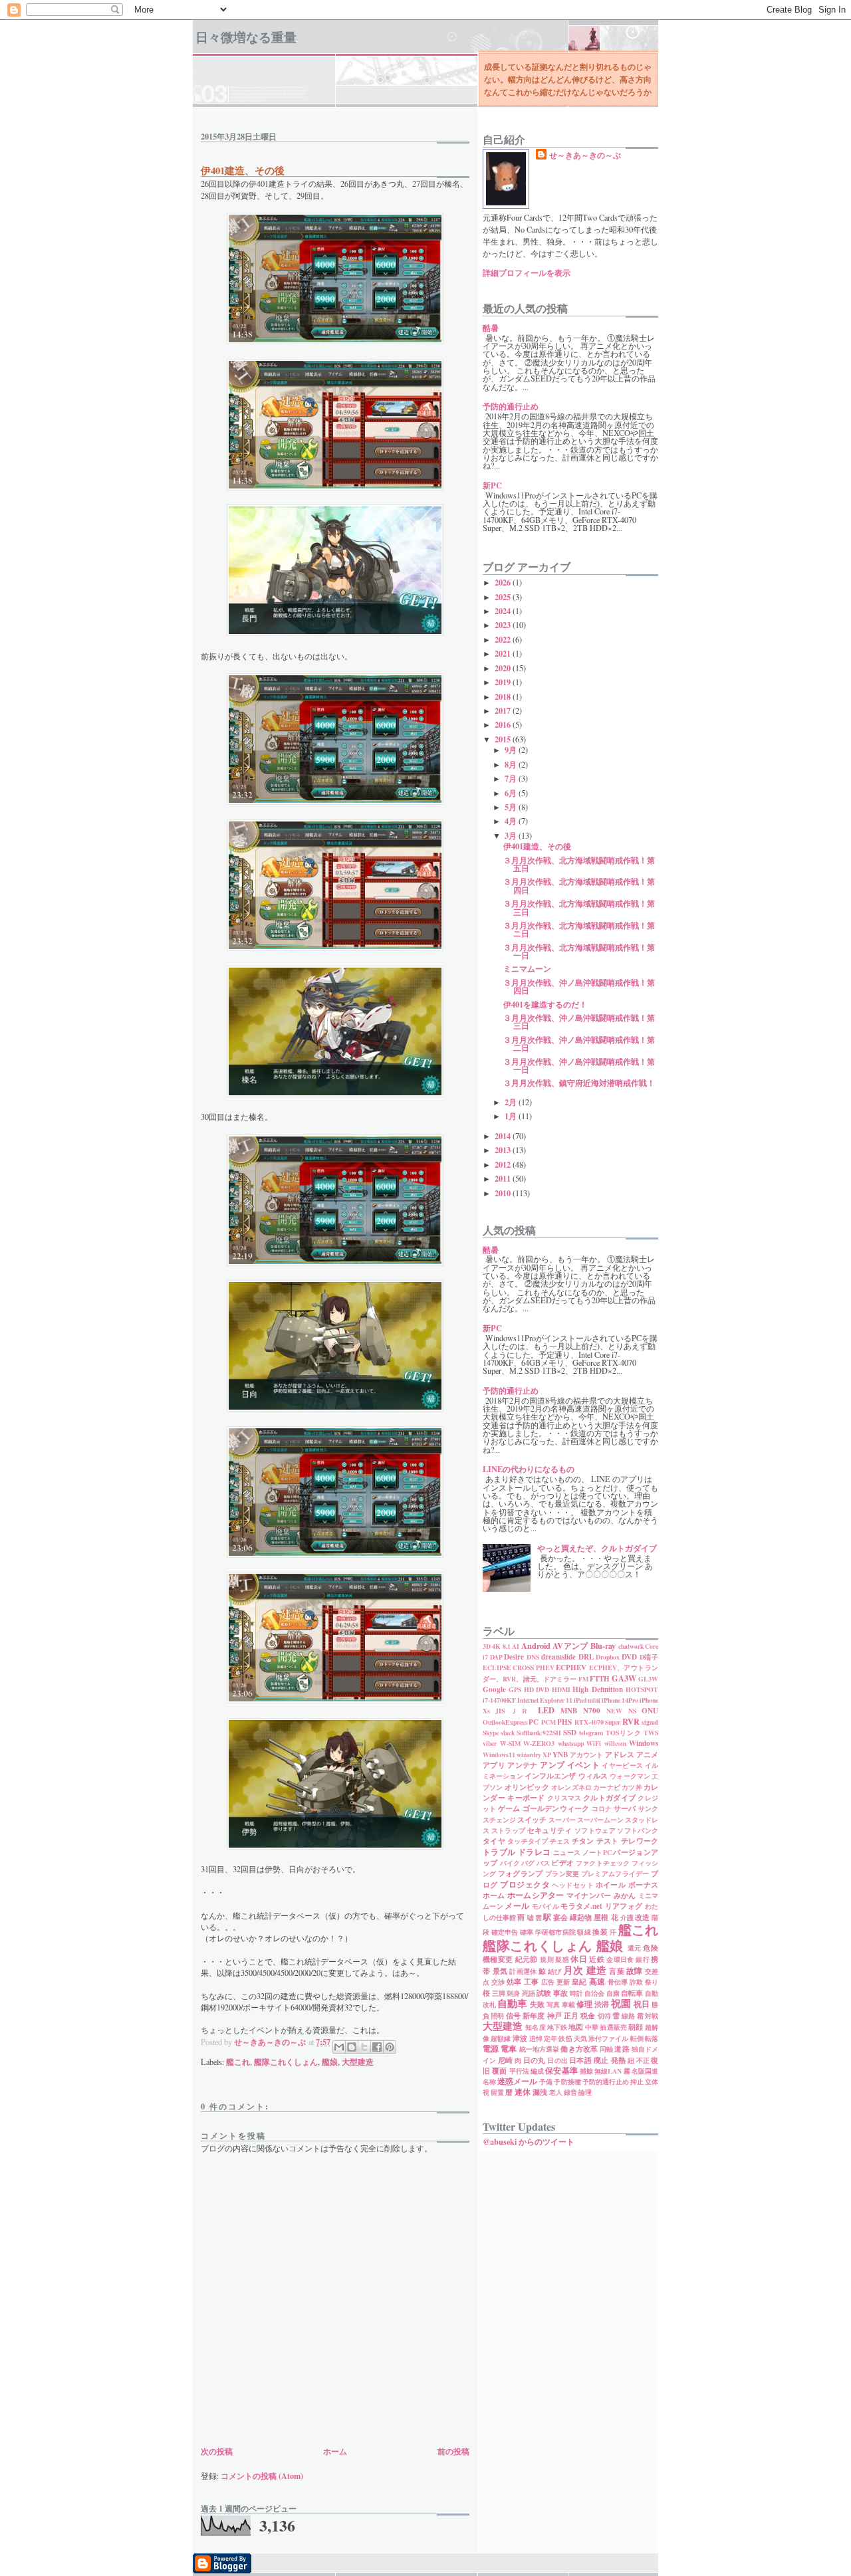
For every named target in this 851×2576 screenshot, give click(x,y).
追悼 (536, 2038)
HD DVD (537, 1689)
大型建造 (358, 2062)
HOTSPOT (642, 1689)
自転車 (632, 1993)
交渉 (498, 1982)
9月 (512, 750)
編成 (537, 2071)
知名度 (535, 2027)
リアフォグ (624, 1906)
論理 (585, 2092)
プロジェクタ (525, 1884)
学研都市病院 (556, 1932)
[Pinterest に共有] (390, 2047)
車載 (568, 2004)
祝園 (621, 2003)
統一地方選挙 (540, 2049)
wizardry (529, 1755)
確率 (527, 1932)
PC (534, 1722)
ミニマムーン (527, 968)
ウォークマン (630, 1776)
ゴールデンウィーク (556, 1808)
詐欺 (637, 1982)
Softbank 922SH (539, 1733)
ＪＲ (522, 1711)
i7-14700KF (499, 1700)
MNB (569, 1711)
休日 (579, 1959)
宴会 (560, 1917)
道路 (622, 2049)
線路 (628, 2016)
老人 (556, 2092)
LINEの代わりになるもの (529, 1469)
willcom (615, 1743)
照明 (497, 2016)
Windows (644, 1743)
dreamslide (558, 1657)
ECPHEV (571, 1667)
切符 (604, 2016)
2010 (504, 1193)
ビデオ (562, 1863)
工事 (532, 1982)
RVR (631, 1721)
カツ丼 (632, 1787)
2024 (504, 611)
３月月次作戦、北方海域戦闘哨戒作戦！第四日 (579, 885)
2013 (504, 1150)
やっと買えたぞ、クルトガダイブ (597, 1548)
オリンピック (527, 1787)
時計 (576, 1993)
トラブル (499, 1852)
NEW (614, 1711)
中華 (592, 2027)
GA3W (624, 1678)
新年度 (534, 2016)
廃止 (601, 2060)
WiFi (594, 1743)
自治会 (594, 1993)
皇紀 (579, 1982)
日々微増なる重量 (246, 37)
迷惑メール (517, 2081)
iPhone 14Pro (620, 1700)
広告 (548, 1982)
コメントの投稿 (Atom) (262, 2476)
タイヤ (494, 1841)
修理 (584, 2004)
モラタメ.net (581, 1906)
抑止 (637, 2082)
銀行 (643, 1959)
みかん (625, 1895)
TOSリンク (624, 1733)
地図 (576, 2027)
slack (508, 1733)
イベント (583, 1765)
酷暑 (491, 328)
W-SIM (510, 1743)
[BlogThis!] (352, 2047)
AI (516, 1646)
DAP (496, 1657)
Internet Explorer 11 (545, 1700)
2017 (504, 710)
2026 (504, 582)
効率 (514, 1982)
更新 (563, 1982)
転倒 (637, 2038)
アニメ (647, 1755)
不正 (643, 2060)
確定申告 (505, 1932)
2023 (504, 625)
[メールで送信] (339, 2047)
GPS (515, 1689)
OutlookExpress (505, 1722)
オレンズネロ (571, 1787)
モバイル (546, 1906)
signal (650, 1722)
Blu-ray (603, 1646)
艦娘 (330, 2062)
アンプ (552, 1765)
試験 (544, 1993)
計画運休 (523, 1971)
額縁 (584, 1932)
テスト (608, 1841)
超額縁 (501, 2038)
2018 (504, 697)
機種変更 (498, 1959)
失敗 (537, 2004)
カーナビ (607, 1787)
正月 (571, 2016)
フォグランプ (521, 1874)
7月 (512, 778)
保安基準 (561, 2070)
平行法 (519, 2071)
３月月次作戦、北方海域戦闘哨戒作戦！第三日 (579, 907)
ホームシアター (536, 1895)
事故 (560, 1993)
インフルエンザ (550, 1776)
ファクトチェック (603, 1863)
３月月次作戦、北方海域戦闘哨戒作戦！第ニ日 (579, 929)
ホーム (335, 2451)
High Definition (597, 1689)
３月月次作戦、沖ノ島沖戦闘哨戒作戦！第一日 (579, 1065)
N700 (592, 1711)
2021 (504, 653)
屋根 (601, 1917)
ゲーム (509, 1808)
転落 (652, 2038)
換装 (600, 1932)
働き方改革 (579, 2049)
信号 (513, 2016)
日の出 (557, 2060)
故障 (635, 1971)
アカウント (586, 1755)
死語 (529, 1993)
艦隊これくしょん (286, 2062)
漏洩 (540, 2092)
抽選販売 (613, 2027)
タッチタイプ (528, 1841)
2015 (504, 739)
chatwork (631, 1646)
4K (496, 1646)
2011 (504, 1178)
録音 (570, 2092)
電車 (509, 2048)
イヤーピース (622, 1765)
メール (517, 1905)
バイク (510, 1863)
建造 (597, 1970)
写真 (553, 2004)
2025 (504, 597)
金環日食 (620, 1959)
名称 (489, 2082)
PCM (548, 1722)
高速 (597, 1981)
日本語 (580, 2060)
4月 (512, 821)
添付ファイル (609, 2038)
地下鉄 (557, 2027)
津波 (520, 2038)
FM (583, 1679)
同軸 (606, 2049)
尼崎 (505, 2060)
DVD (629, 1657)
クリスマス (564, 1798)
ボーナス (643, 1885)
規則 (547, 1959)
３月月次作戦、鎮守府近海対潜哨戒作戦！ (579, 1083)
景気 (500, 1971)
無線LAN (608, 2071)
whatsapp (571, 1743)
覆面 (499, 2071)
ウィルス (593, 1776)
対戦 (652, 2016)
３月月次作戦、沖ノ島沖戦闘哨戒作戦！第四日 (579, 986)
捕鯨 (586, 2071)
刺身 (513, 1993)
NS (632, 1711)
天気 (580, 2038)
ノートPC (597, 1852)
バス (543, 1863)
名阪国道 (645, 2071)
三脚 (499, 1993)
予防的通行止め (511, 406)
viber (490, 1743)
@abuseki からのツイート (529, 2141)
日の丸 (535, 2060)
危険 (651, 1948)
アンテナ (522, 1765)
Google (494, 1689)
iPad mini (587, 1700)
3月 (512, 835)
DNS (533, 1657)
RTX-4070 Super (597, 1722)
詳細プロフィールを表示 (527, 272)
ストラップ (509, 1830)
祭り (652, 1982)
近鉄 (597, 1959)
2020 (504, 668)
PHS (564, 1722)
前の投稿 (453, 2451)
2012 (504, 1164)
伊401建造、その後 (537, 846)
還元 (635, 1948)
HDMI (561, 1689)
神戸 (554, 2016)
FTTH (600, 1679)
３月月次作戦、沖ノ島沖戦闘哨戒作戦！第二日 (579, 1043)
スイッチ (532, 1820)
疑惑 (562, 1959)
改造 (642, 1917)
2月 (512, 1102)
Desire (514, 1657)
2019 (504, 682)
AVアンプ (570, 1646)
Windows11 (499, 1755)
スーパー (562, 1820)
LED (546, 1710)
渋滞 (602, 2004)
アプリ (494, 1765)
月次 (573, 1970)
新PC (492, 485)
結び (555, 1971)
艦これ (238, 2062)
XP (547, 1755)
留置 (497, 2092)
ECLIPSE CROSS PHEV (519, 1667)
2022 (504, 639)
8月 (512, 764)
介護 (627, 1917)
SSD (570, 1733)
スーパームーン (600, 1820)
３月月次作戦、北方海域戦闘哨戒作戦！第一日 (579, 951)
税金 (588, 2016)
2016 (504, 724)
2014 (504, 1136)
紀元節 (527, 1959)
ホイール (611, 1885)
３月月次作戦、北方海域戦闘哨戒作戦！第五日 (579, 864)
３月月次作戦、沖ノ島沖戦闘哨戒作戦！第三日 (579, 1021)
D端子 (649, 1657)
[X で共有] (364, 2047)
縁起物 (581, 1917)
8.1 (507, 1646)
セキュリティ (550, 1830)
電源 (491, 2048)
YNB (560, 1755)
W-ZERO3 (539, 1743)
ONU (650, 1711)
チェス (560, 1841)
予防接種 (567, 2082)
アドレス (620, 1755)
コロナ (602, 1808)
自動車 (512, 2003)
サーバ (625, 1808)
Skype (491, 1733)
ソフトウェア (595, 1830)
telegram (591, 1733)
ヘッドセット (573, 1885)
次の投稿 (217, 2451)
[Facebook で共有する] (377, 2047)
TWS (651, 1733)
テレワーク (640, 1841)
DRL (586, 1657)
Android (536, 1646)
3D (487, 1646)
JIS (500, 1711)
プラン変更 (562, 1874)
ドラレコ (535, 1852)
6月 (512, 793)
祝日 (642, 2004)
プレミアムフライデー (615, 1874)
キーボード (526, 1798)
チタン (583, 1841)
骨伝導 (618, 1982)
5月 (512, 807)
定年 (550, 2038)
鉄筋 (565, 2038)
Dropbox (608, 1657)
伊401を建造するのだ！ (545, 1004)
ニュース (567, 1852)
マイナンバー (589, 1895)
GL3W (648, 1679)
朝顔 (636, 2027)
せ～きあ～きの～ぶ (585, 155)
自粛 (613, 1993)
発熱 (618, 2060)
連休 (523, 2092)
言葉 (617, 1971)
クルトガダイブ (609, 1798)
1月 (512, 1116)
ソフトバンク (638, 1830)
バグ (528, 1863)
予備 (546, 2082)
